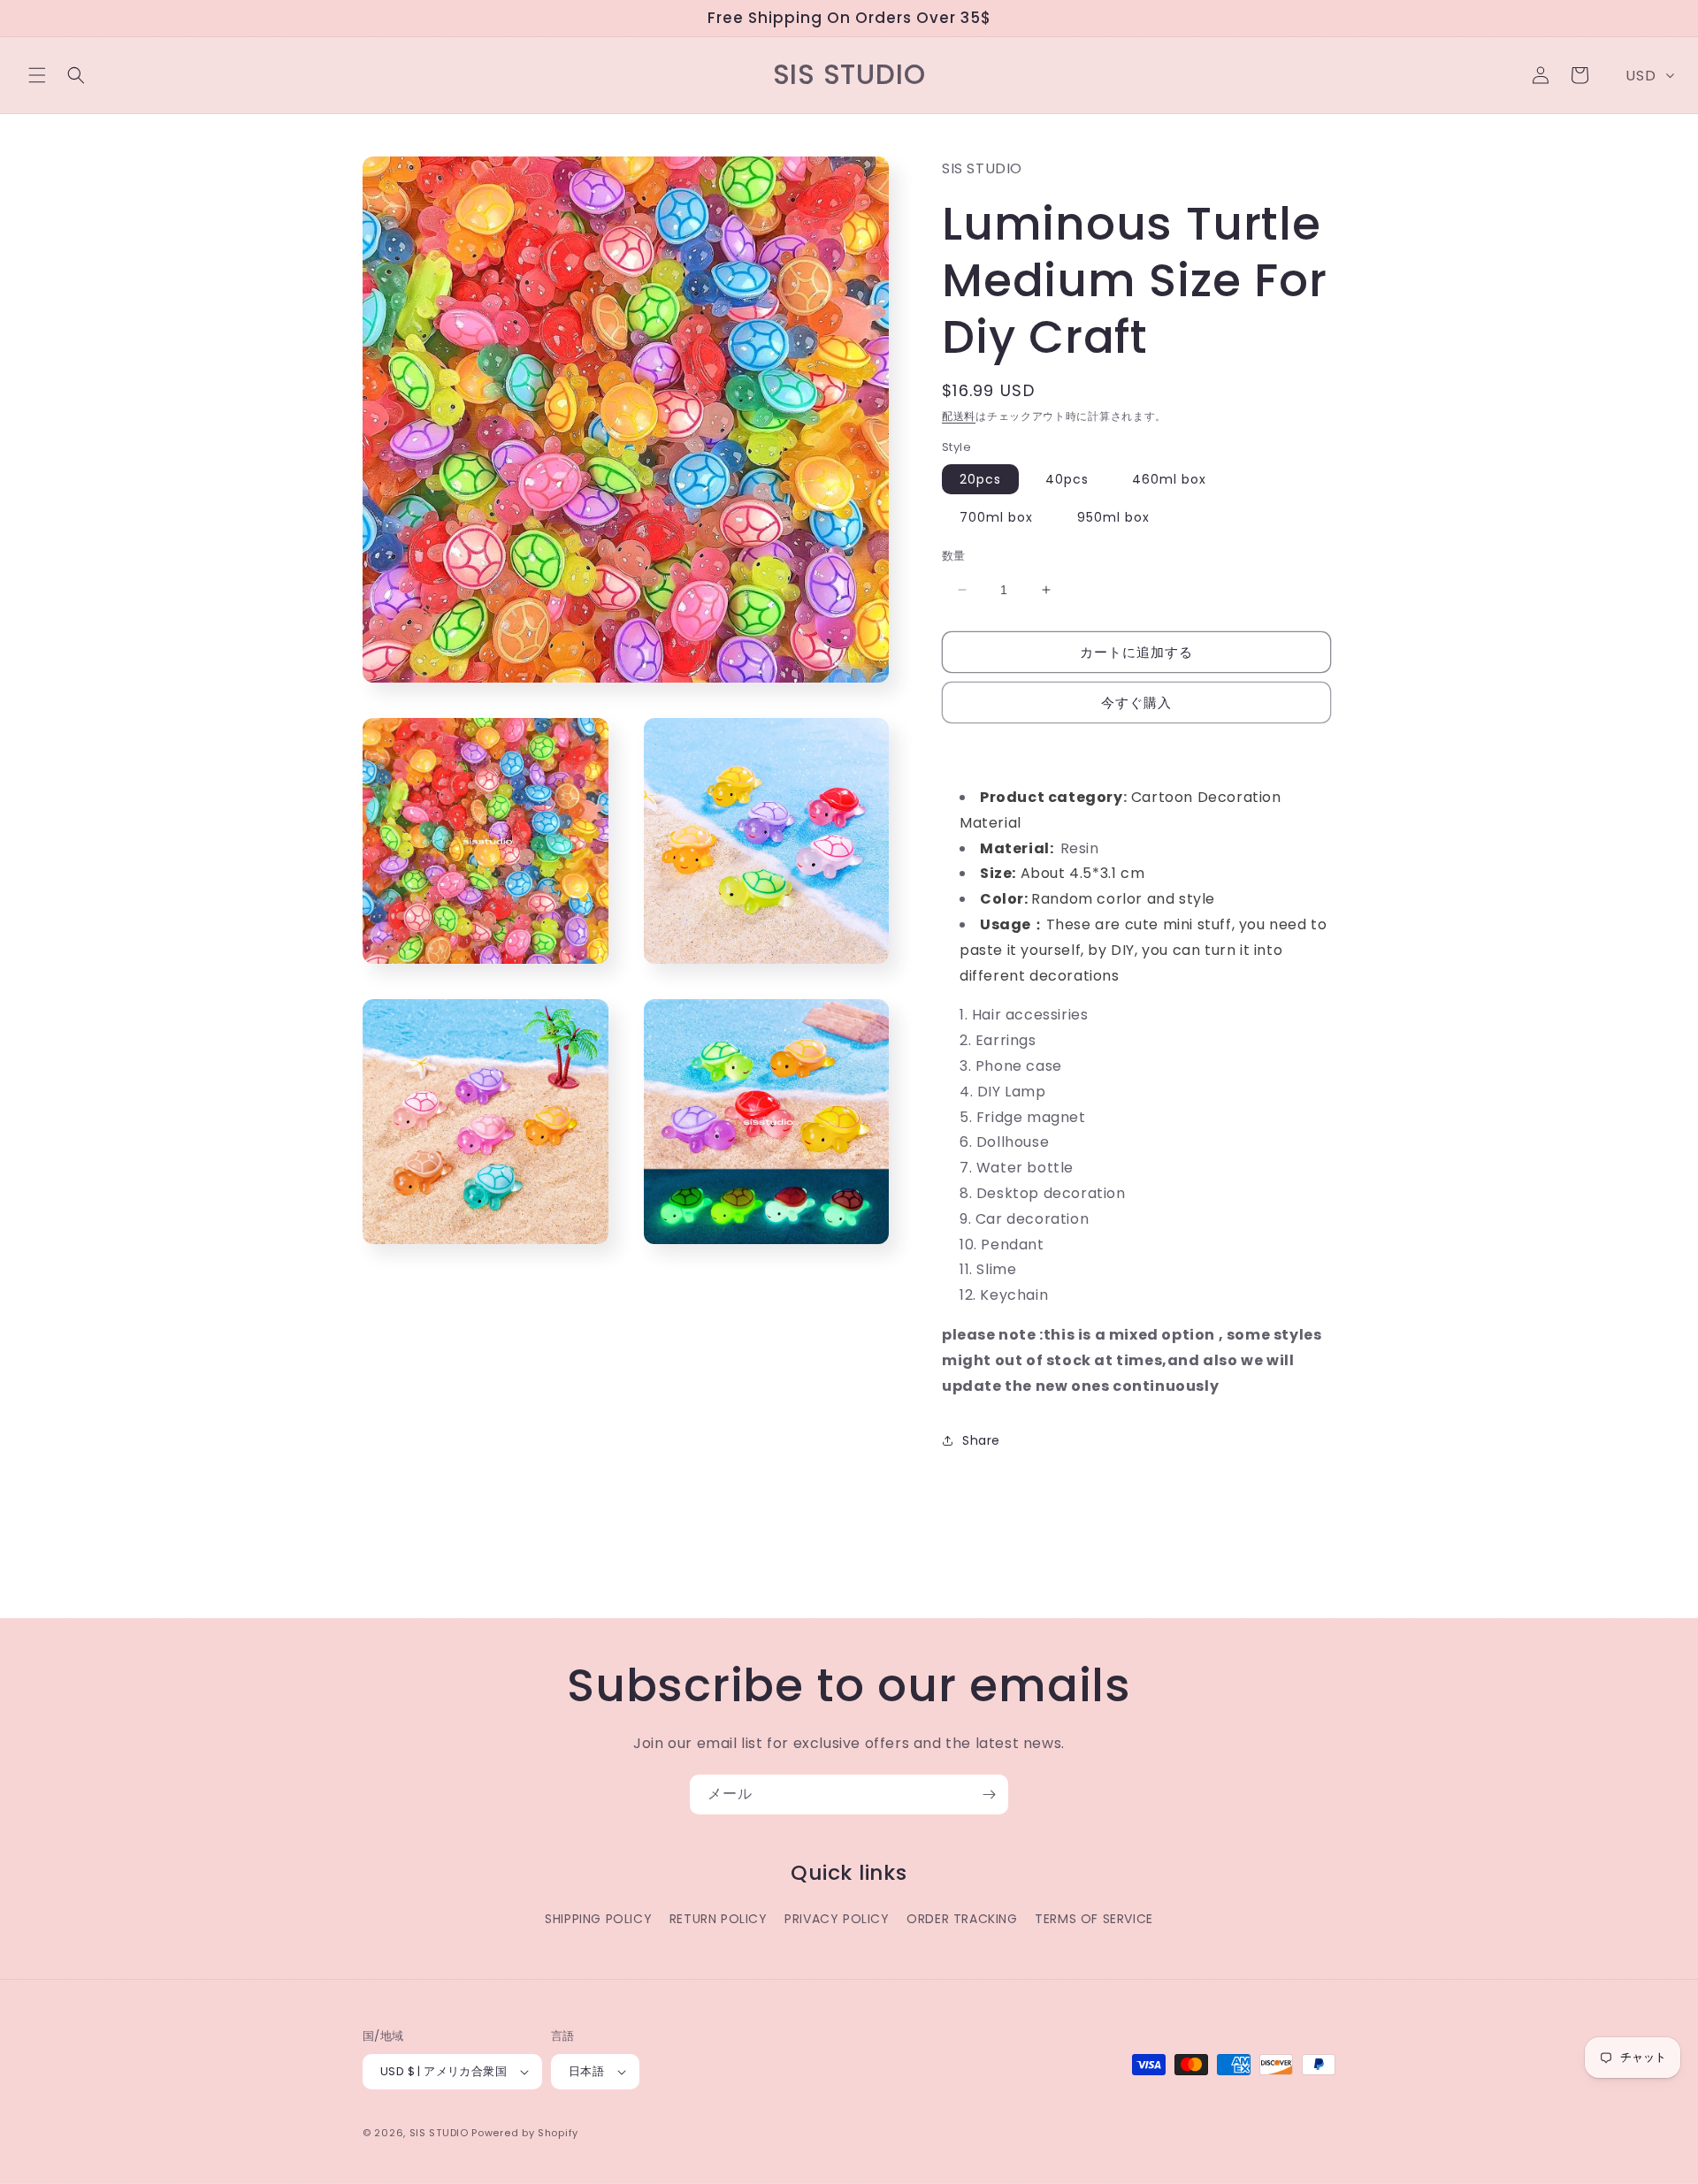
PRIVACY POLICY (837, 1919)
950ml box (1113, 517)
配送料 (959, 416)
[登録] (989, 1795)
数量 (954, 556)
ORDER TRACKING (962, 1919)
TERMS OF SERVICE (1094, 1919)
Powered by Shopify (525, 2133)
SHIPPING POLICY (598, 1919)
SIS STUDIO (439, 2133)
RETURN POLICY (719, 1919)
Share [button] (981, 1440)
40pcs (1067, 479)
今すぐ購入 (1136, 703)
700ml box (996, 517)
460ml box (1169, 479)
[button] (37, 75)
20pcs (980, 479)
